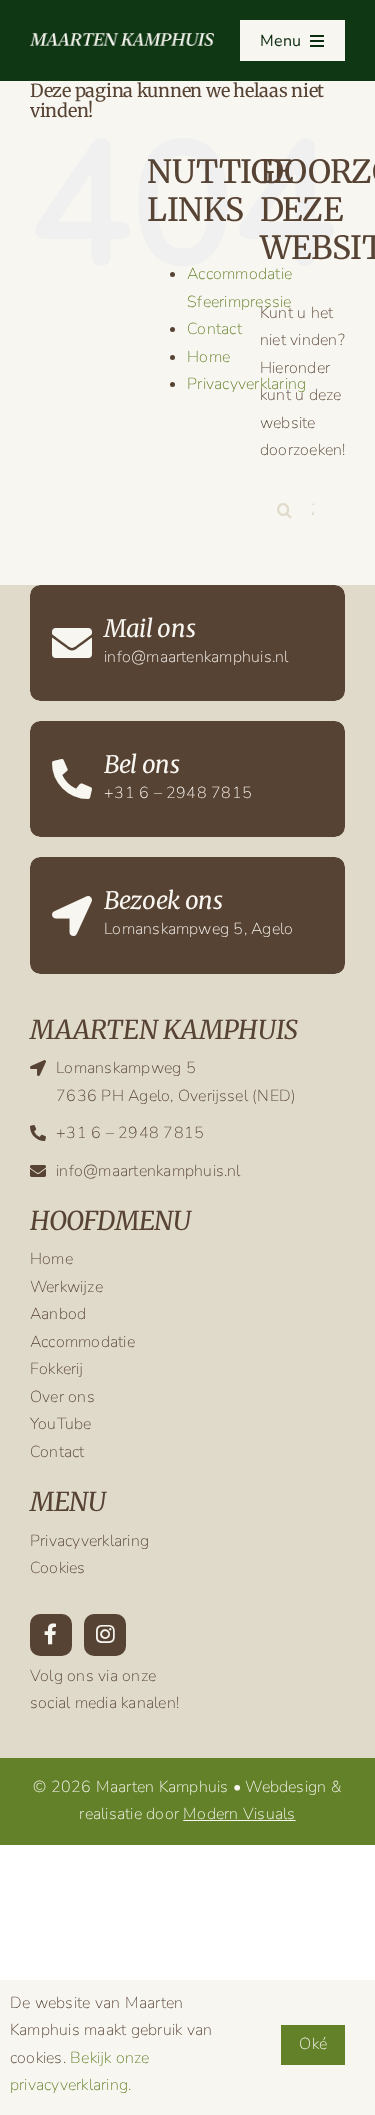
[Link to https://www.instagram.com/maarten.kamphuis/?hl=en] (105, 1635)
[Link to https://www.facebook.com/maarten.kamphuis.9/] (51, 1635)
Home (208, 357)
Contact (214, 329)
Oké (313, 2044)
